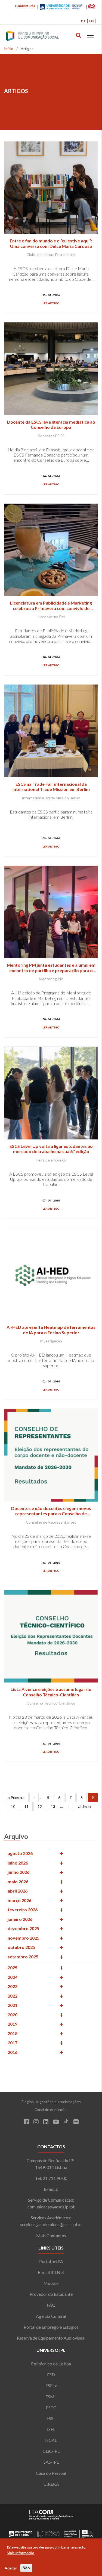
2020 (13, 2015)
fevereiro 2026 (23, 1910)
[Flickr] (76, 2122)
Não (26, 2568)
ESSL (51, 2418)
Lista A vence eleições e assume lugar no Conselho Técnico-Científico (51, 1692)
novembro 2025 (24, 1938)
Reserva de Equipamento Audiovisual (51, 2338)
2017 (13, 2043)
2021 (13, 2005)
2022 (13, 1996)
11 (28, 1806)
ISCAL (51, 2440)
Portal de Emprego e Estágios (51, 2327)
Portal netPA (51, 2261)
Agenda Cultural (51, 2316)
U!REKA (51, 2484)
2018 (13, 2033)
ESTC (51, 2407)
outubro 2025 (21, 1947)
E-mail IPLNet (51, 2272)
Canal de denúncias (51, 2110)
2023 (13, 1986)
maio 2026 (18, 1882)
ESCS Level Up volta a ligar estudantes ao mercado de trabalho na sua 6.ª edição (51, 1149)
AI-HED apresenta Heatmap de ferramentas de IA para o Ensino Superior (51, 1330)
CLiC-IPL (51, 2451)
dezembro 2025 (23, 1928)
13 (55, 1806)
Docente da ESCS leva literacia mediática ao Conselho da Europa (51, 424)
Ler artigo (51, 303)
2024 (13, 1977)
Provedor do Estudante (51, 2294)
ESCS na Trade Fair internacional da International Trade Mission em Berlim (51, 787)
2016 (13, 2052)
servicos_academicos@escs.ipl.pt (51, 2224)
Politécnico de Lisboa (51, 2364)
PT (83, 21)
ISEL (51, 2429)
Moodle (51, 2283)
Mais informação (21, 2553)
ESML (51, 2397)
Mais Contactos (51, 2235)
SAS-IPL (51, 2462)
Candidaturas (25, 6)
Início (9, 49)
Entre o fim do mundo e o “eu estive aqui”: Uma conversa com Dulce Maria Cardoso (51, 243)
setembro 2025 (23, 1957)
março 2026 (19, 1900)
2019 (13, 2024)
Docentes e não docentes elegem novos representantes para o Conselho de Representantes (51, 1513)
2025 (13, 1968)
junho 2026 (18, 1872)
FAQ (51, 2305)
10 (15, 1806)
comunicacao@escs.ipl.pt (51, 2207)
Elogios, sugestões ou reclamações (51, 2102)
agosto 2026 (20, 1853)
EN (91, 21)
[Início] (43, 36)
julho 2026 (18, 1863)
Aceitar (11, 2568)
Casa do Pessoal (51, 2473)
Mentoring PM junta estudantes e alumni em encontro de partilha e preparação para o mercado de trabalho (51, 970)
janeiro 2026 (20, 1919)
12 (42, 1806)
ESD (51, 2375)
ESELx (51, 2385)
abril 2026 (18, 1891)
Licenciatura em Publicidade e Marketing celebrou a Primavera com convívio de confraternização (51, 608)
